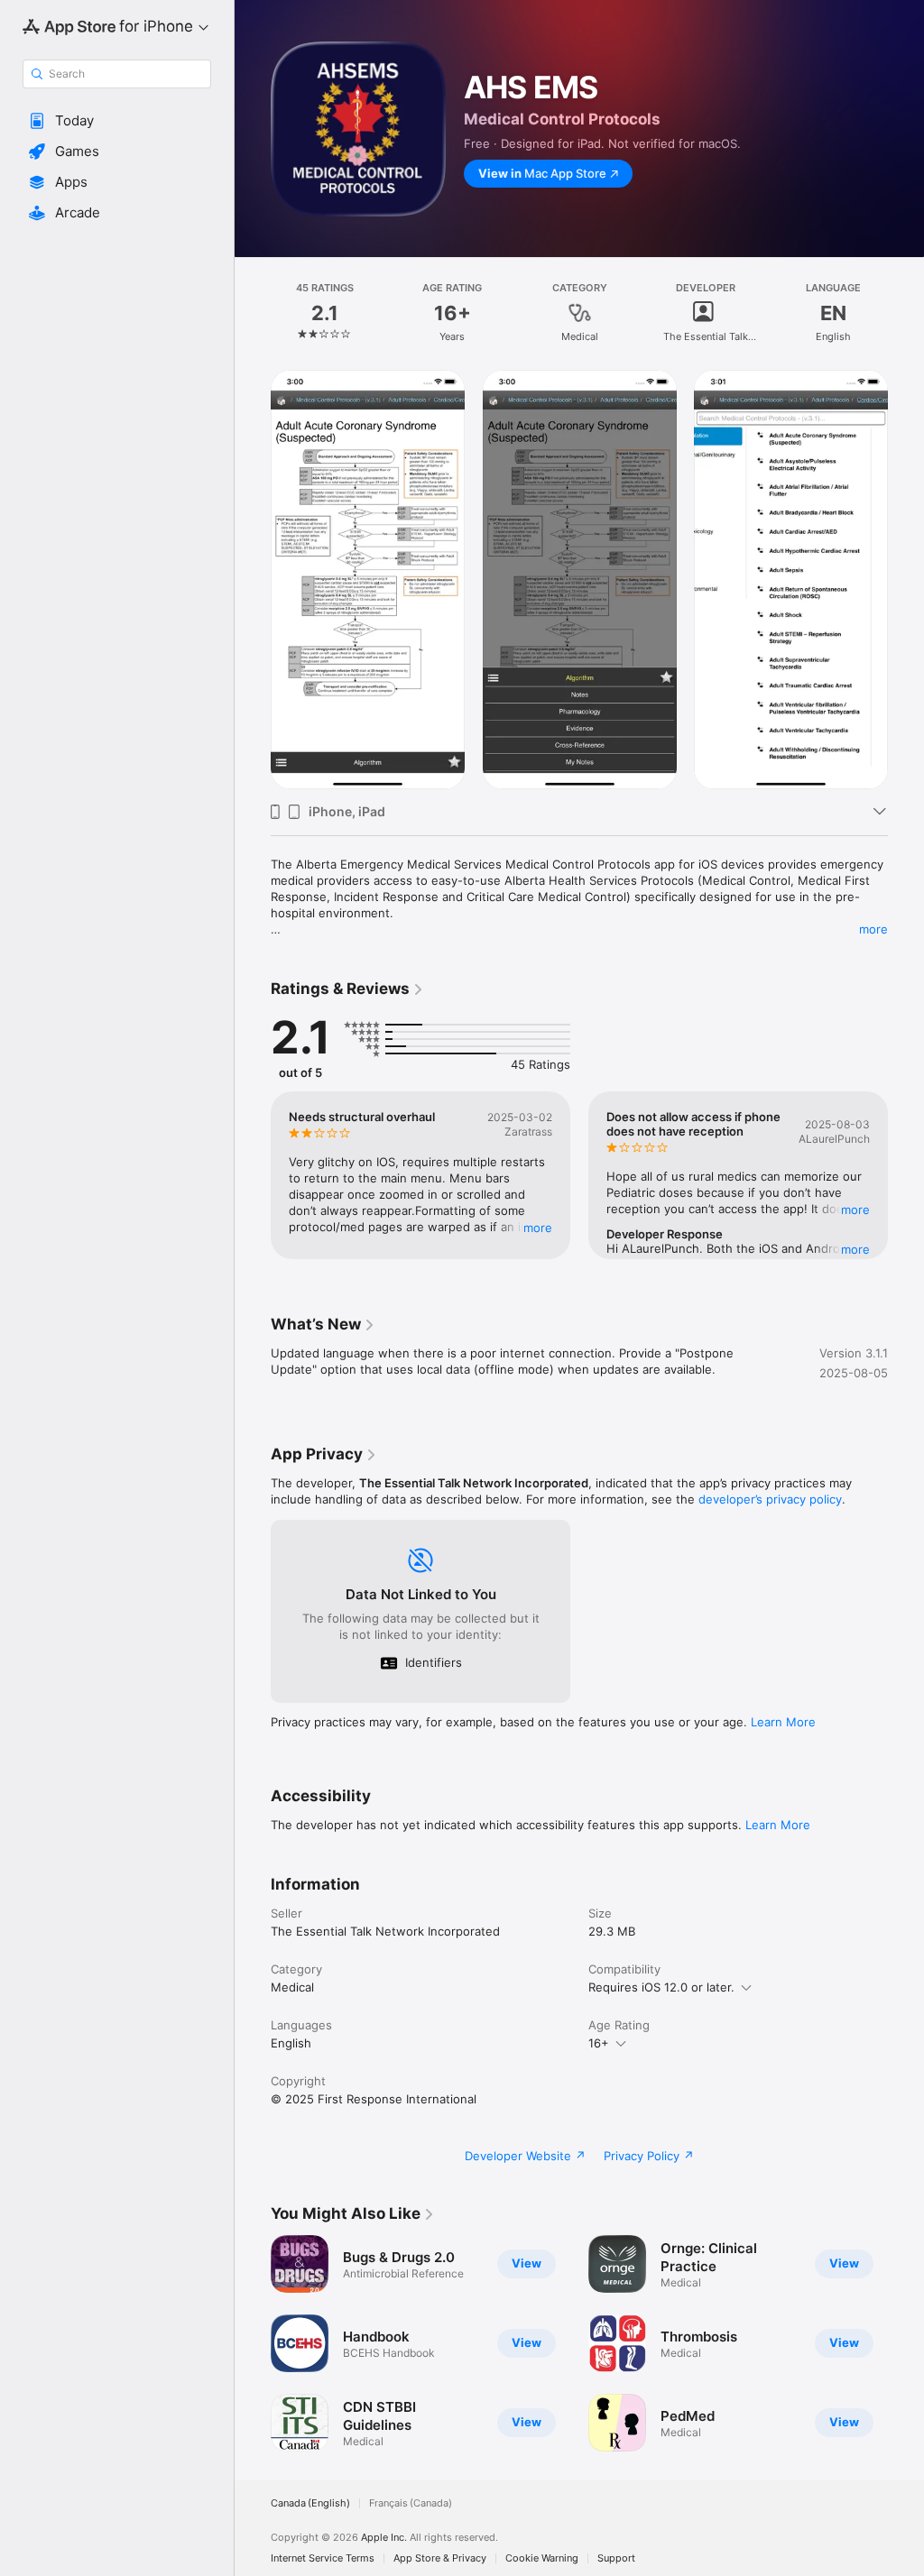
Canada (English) (310, 2503)
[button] (117, 121)
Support (616, 2558)
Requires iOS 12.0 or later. (661, 1987)
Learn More (783, 1722)
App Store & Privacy (440, 2558)
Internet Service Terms (323, 2558)
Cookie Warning (542, 2558)
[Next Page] (906, 313)
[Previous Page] (253, 313)
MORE (538, 1228)
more (873, 929)
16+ (599, 2043)
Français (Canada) (411, 2503)
